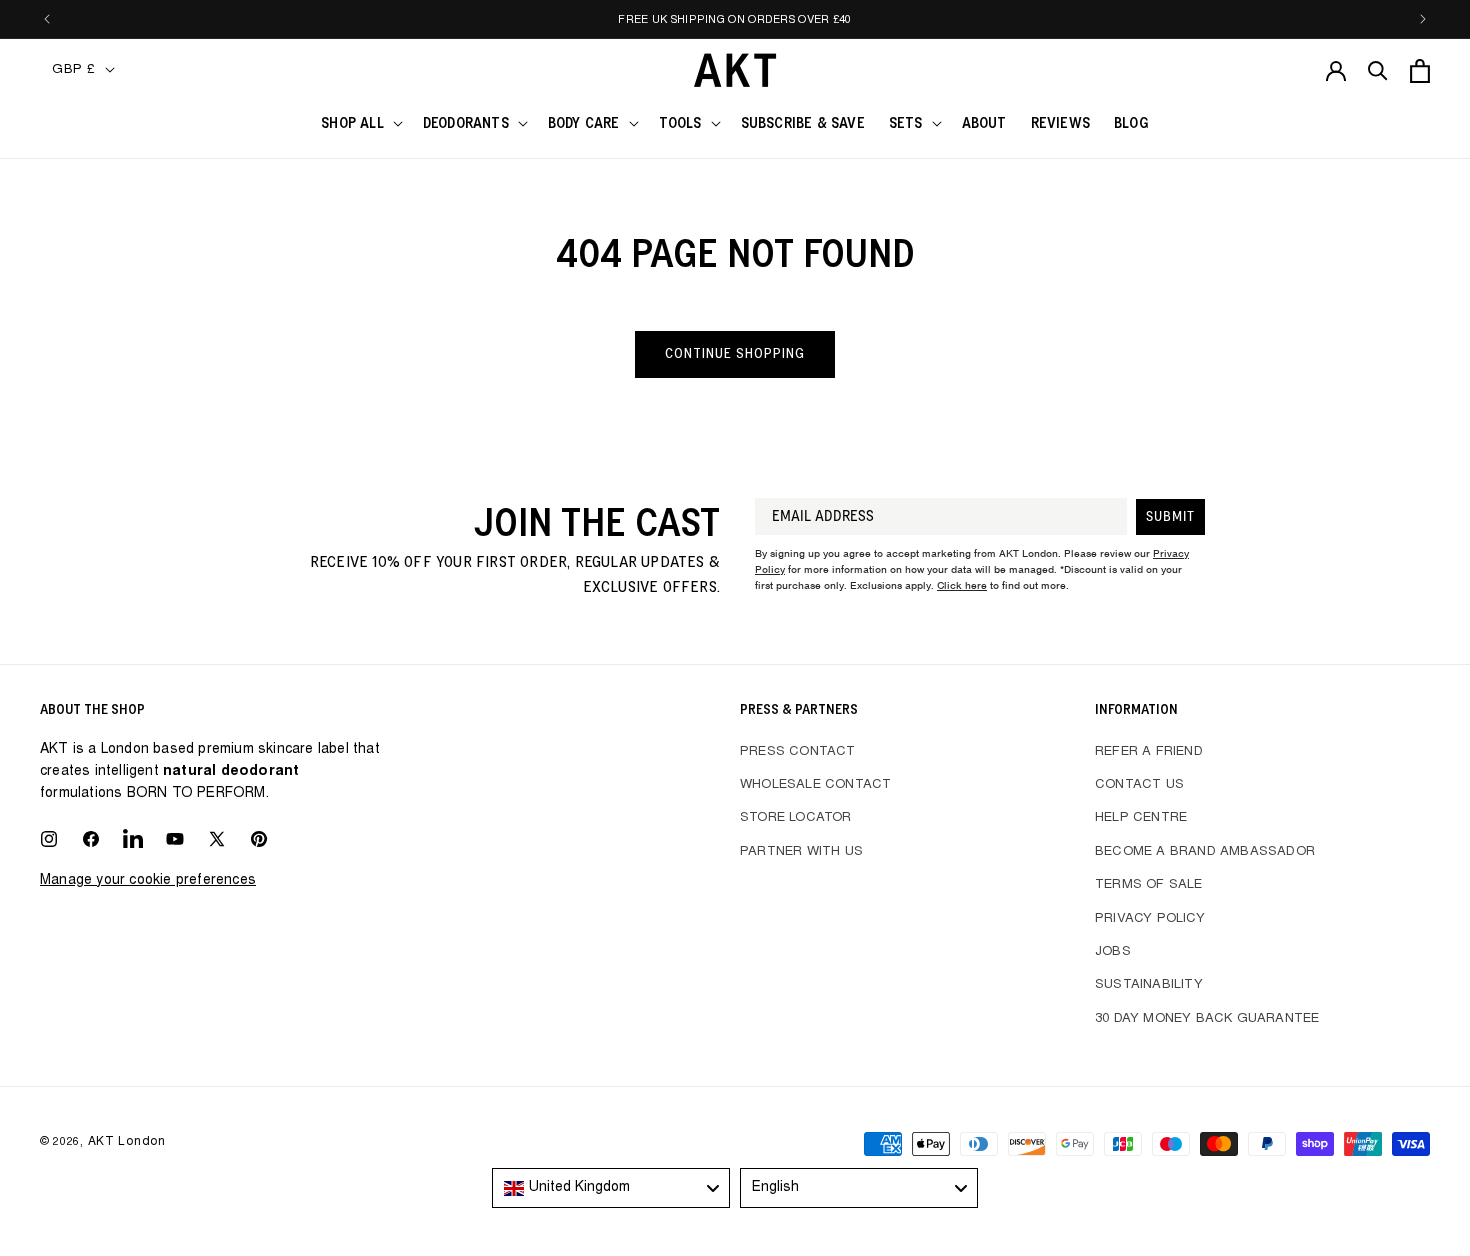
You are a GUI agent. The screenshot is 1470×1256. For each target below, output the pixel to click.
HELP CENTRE (1141, 818)
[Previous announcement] (47, 19)
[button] (360, 124)
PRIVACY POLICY (1150, 919)
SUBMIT (1170, 517)
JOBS (1113, 952)
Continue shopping (735, 353)
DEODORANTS (466, 123)
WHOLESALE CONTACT (815, 785)
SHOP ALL (352, 123)
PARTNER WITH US (801, 852)
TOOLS (680, 123)
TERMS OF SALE (1149, 885)
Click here (962, 585)
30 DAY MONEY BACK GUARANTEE (1207, 1019)
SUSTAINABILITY (1149, 985)
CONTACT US (1139, 785)
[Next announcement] (1423, 19)
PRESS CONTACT (798, 752)
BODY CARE (584, 123)
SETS (906, 123)
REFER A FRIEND (1149, 752)
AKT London (127, 1142)
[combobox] (611, 1188)
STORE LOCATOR (796, 818)
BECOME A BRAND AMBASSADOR (1205, 852)
